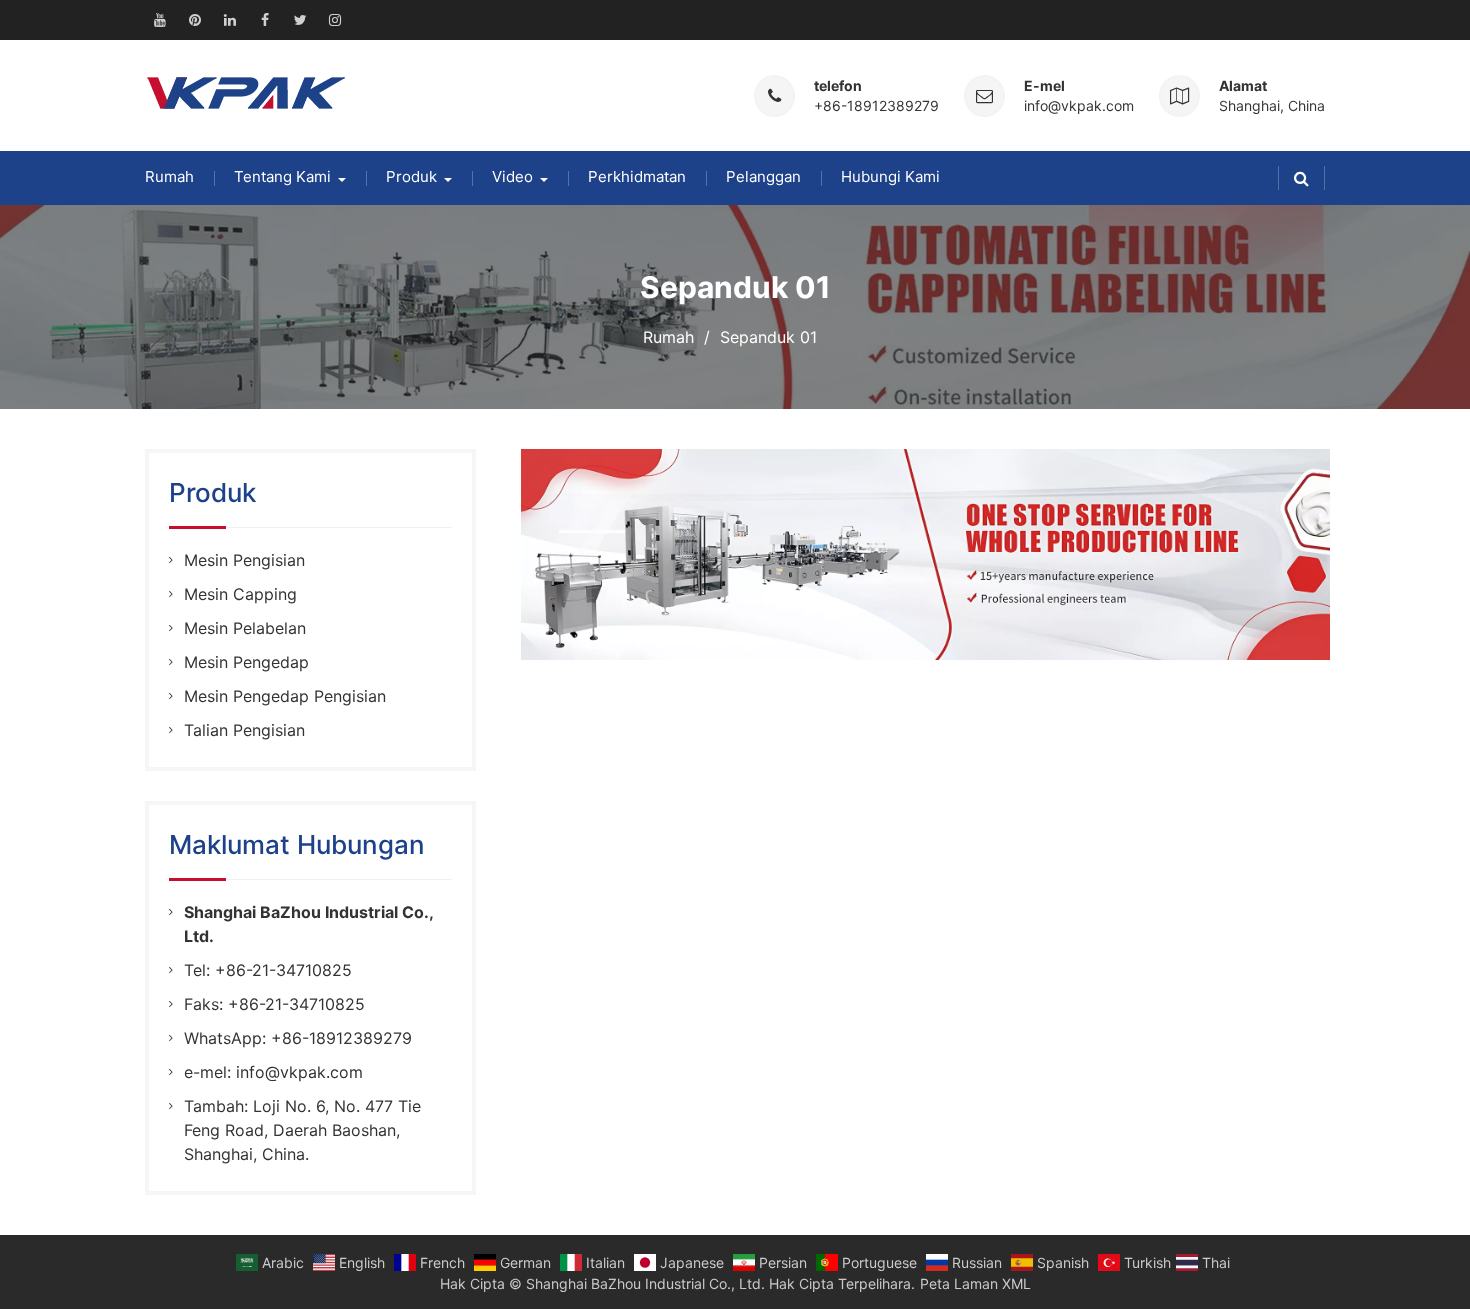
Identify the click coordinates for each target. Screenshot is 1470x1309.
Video (512, 176)
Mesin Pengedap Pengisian (285, 696)
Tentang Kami (282, 176)
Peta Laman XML (975, 1283)
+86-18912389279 (876, 105)
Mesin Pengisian (244, 560)
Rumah (169, 176)
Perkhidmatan (637, 176)
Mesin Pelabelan (245, 628)
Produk (411, 176)
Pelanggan (763, 176)
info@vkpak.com (1079, 105)
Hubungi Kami (890, 176)
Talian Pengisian (244, 730)
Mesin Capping (240, 594)
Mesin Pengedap (246, 662)
